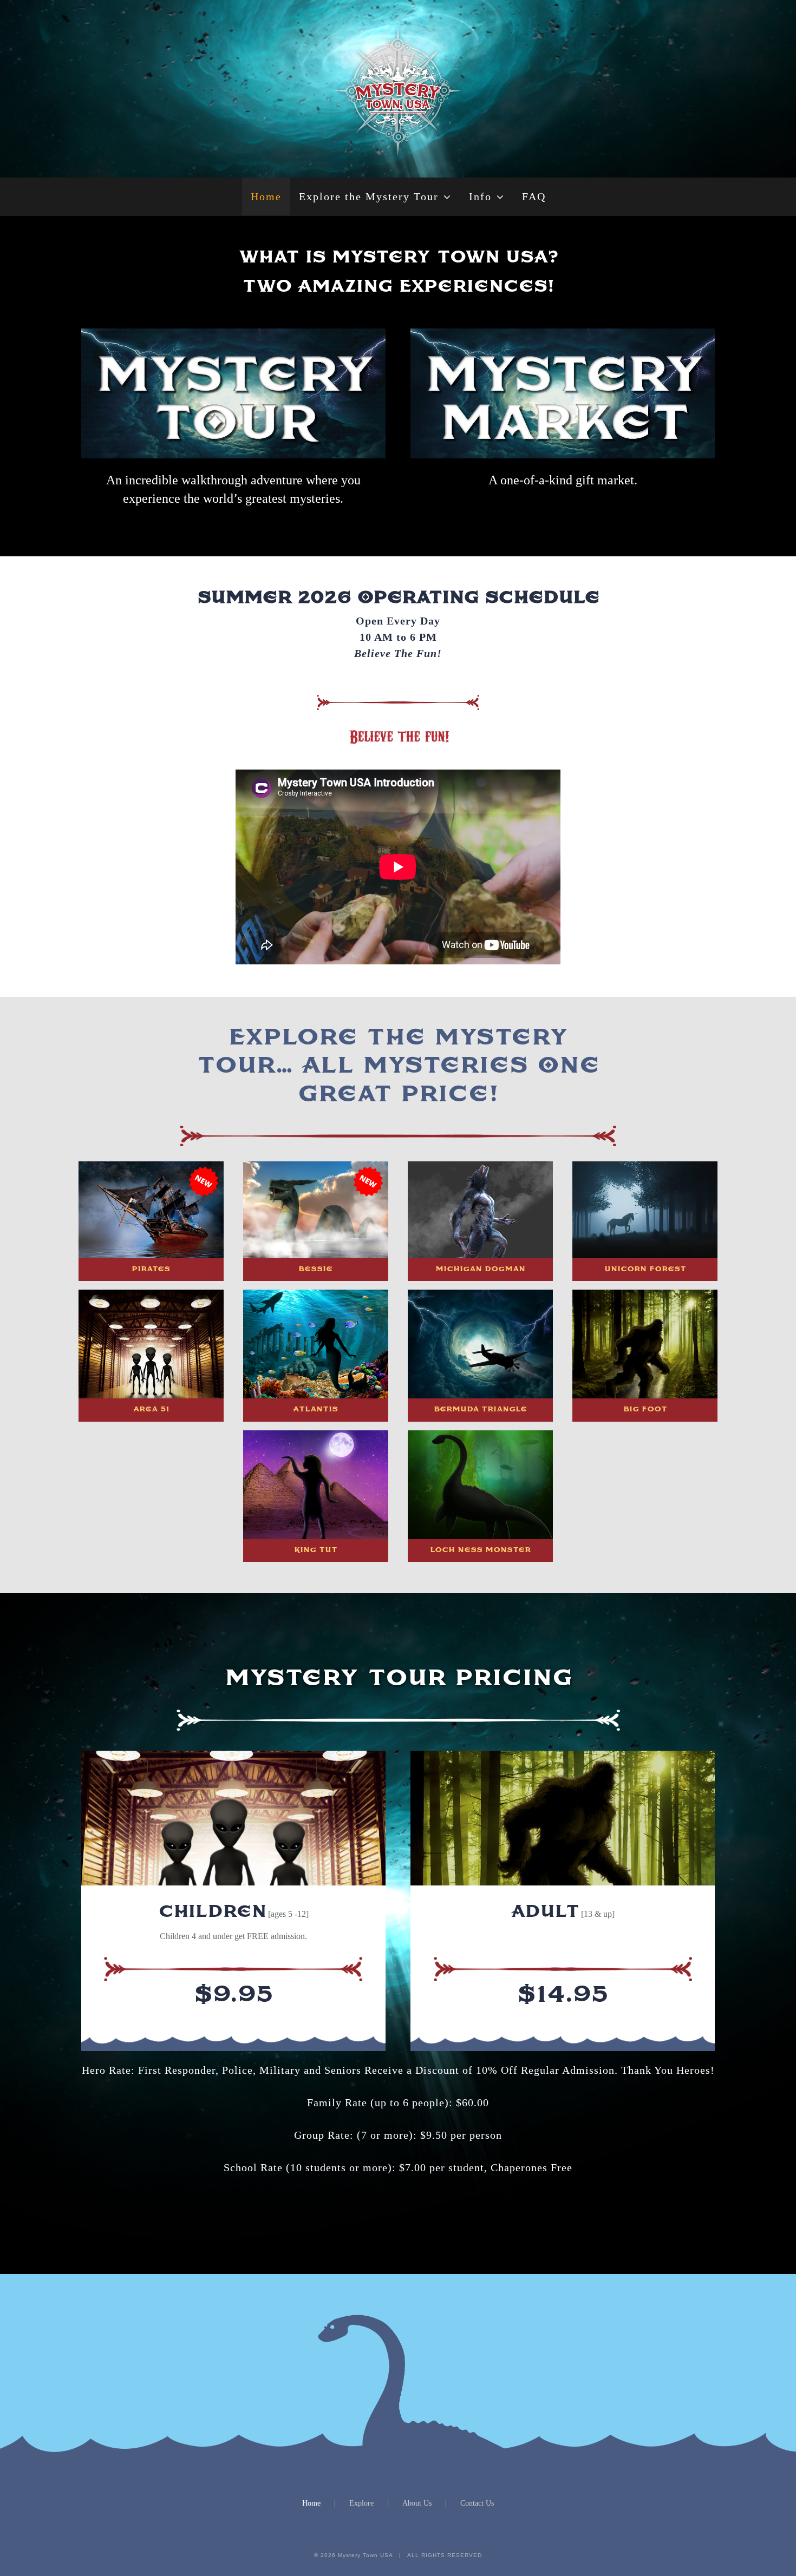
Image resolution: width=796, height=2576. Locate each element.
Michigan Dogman (480, 1269)
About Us (417, 2503)
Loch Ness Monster (480, 1550)
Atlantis (315, 1409)
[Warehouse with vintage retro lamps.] (151, 1394)
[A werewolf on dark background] (480, 1254)
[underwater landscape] (316, 1394)
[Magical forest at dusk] (645, 1394)
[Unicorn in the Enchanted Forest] (645, 1254)
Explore (361, 2503)
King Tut (316, 1550)
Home (311, 2503)
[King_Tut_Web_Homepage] (316, 1535)
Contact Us (477, 2503)
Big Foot (645, 1409)
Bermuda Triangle (480, 1409)
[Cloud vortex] (480, 1394)
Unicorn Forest (645, 1269)
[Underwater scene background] (480, 1535)
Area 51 (151, 1409)
